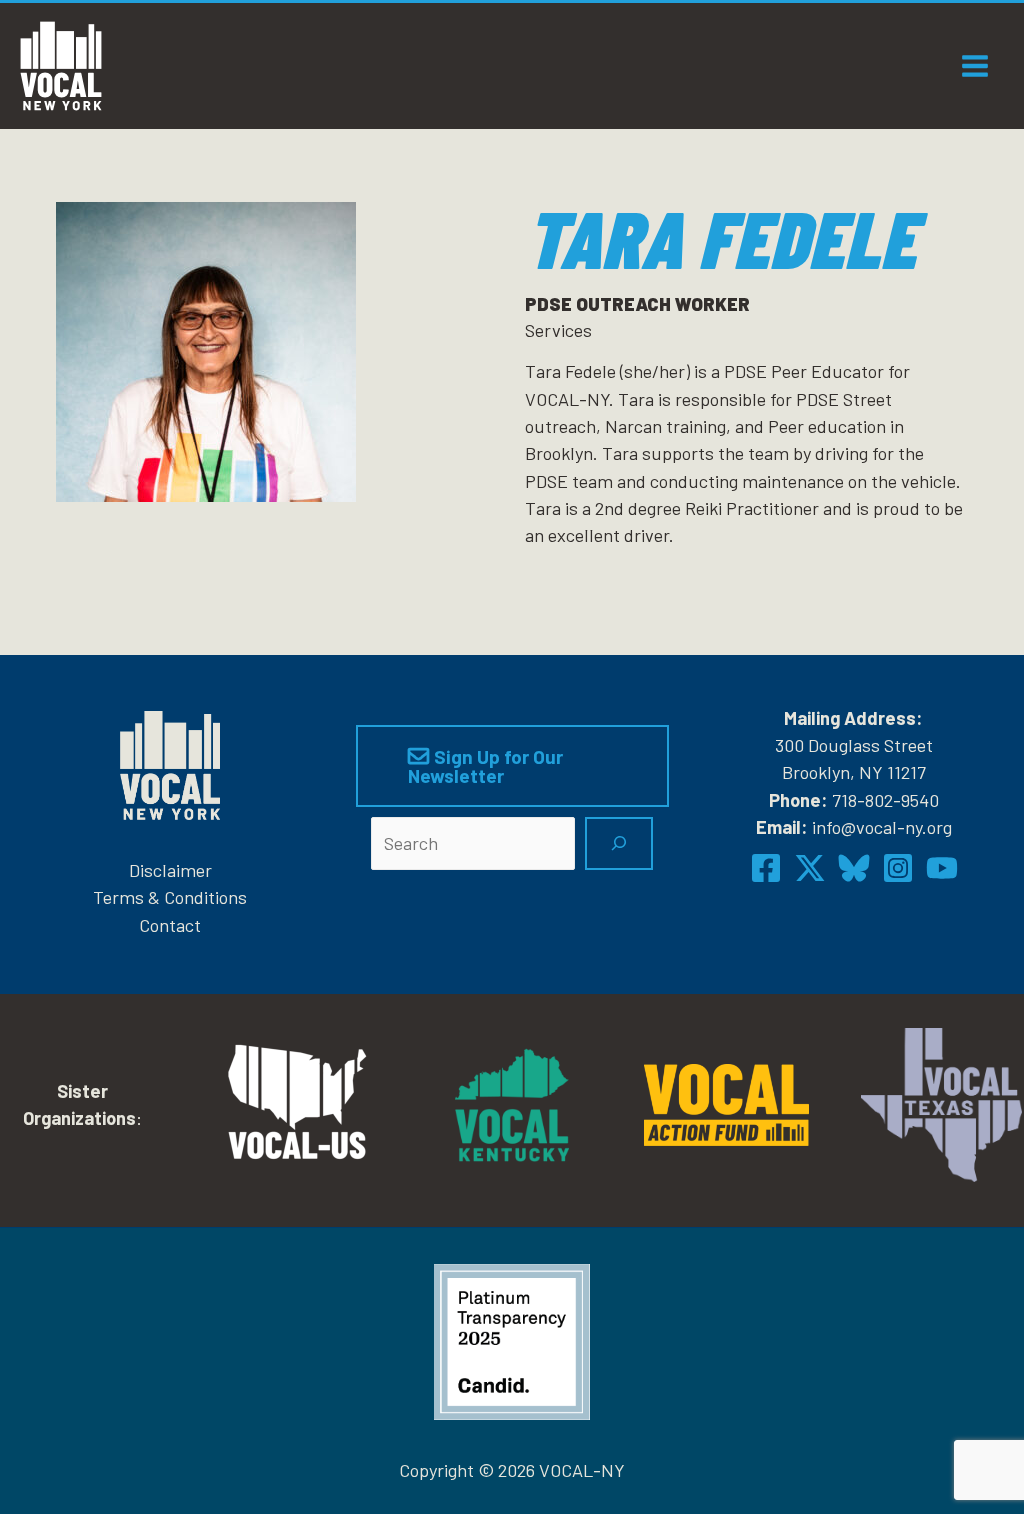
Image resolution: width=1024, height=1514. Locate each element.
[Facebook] (766, 868)
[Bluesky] (854, 868)
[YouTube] (942, 868)
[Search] (619, 843)
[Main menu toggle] (975, 65)
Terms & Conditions (170, 897)
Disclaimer (170, 870)
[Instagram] (898, 868)
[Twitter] (810, 868)
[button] (512, 766)
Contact (170, 925)
